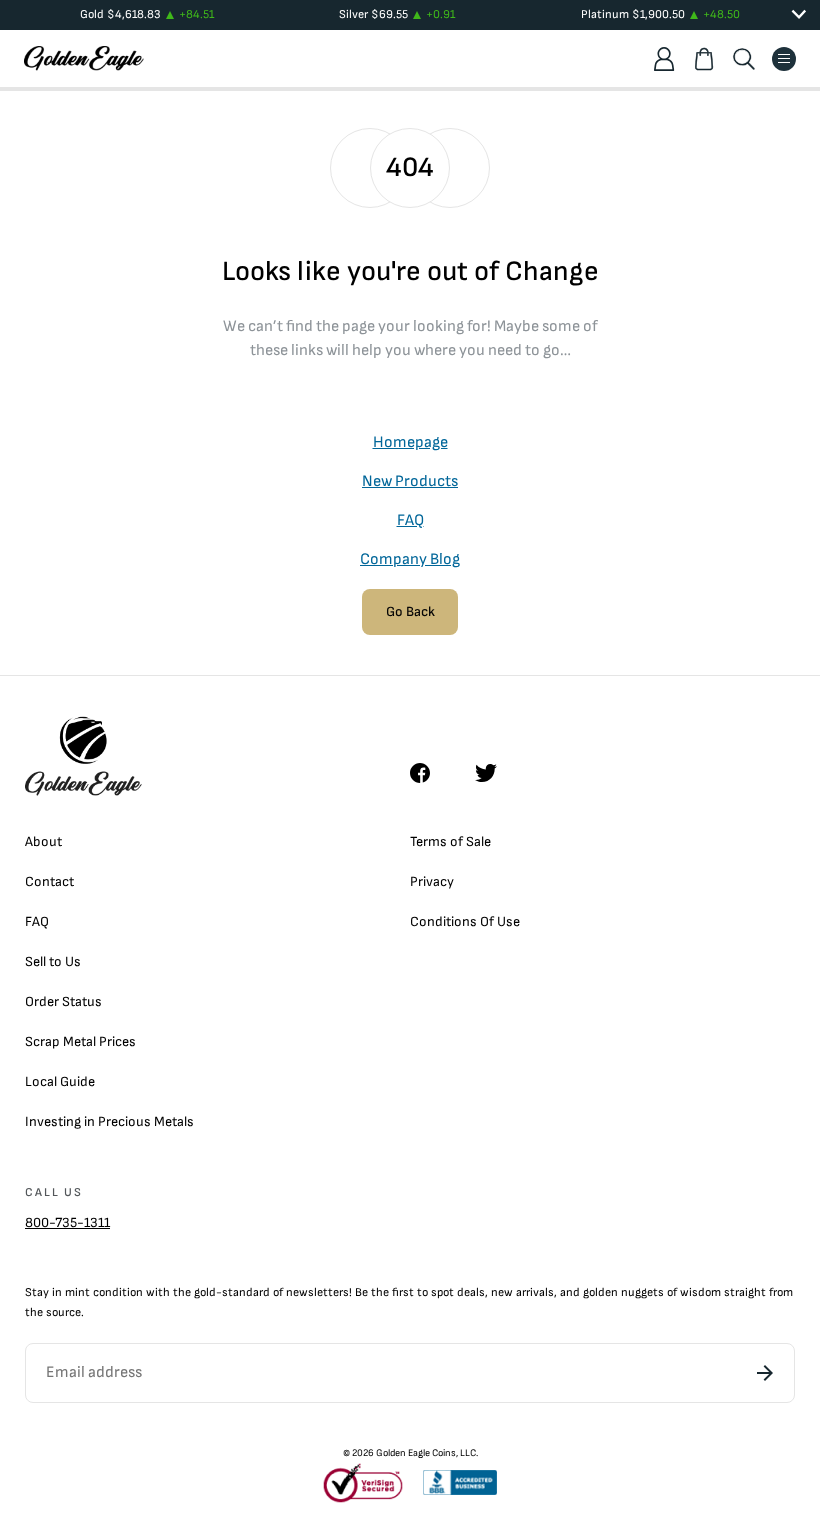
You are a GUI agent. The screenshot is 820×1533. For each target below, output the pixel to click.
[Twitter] (495, 773)
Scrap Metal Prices (80, 1041)
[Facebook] (430, 773)
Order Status (63, 1001)
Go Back (410, 611)
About (43, 841)
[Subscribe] (765, 1373)
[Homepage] (84, 58)
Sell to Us (53, 961)
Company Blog (410, 559)
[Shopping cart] (704, 59)
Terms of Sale (450, 841)
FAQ (410, 520)
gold (205, 1292)
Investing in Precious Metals (109, 1121)
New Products (410, 481)
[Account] (664, 59)
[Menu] (784, 59)
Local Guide (60, 1081)
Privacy (432, 881)
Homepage (410, 442)
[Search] (744, 59)
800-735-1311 (67, 1222)
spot (442, 1292)
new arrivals (522, 1292)
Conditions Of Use (465, 921)
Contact (49, 881)
